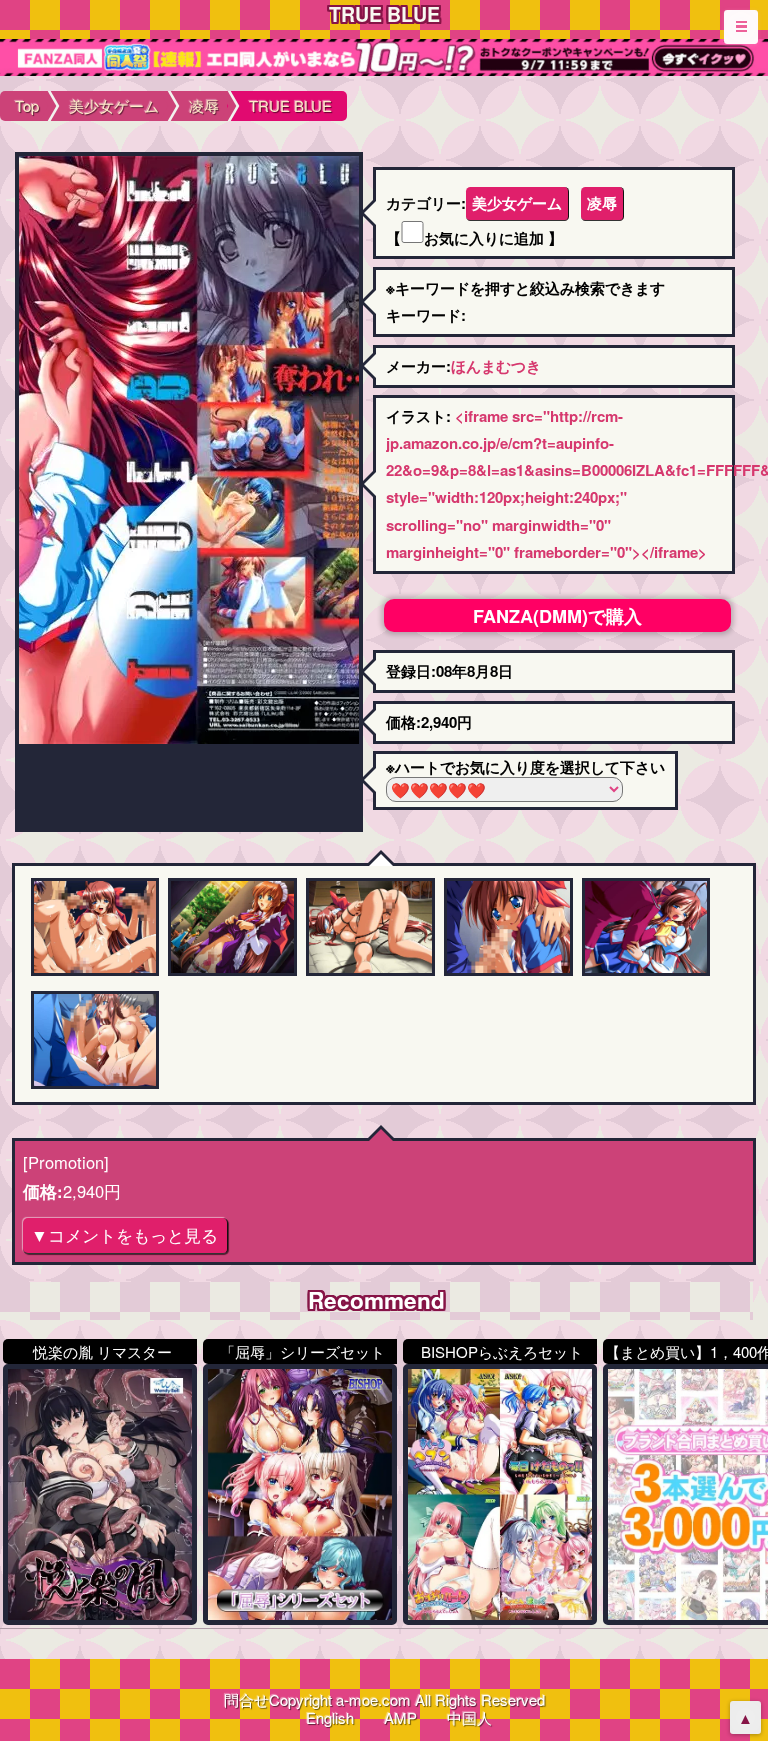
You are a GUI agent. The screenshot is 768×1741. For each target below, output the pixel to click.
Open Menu (741, 27)
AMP (400, 1717)
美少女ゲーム (517, 203)
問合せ (246, 1699)
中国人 (469, 1717)
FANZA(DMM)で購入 (557, 616)
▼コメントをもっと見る (124, 1235)
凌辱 (602, 203)
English (330, 1717)
